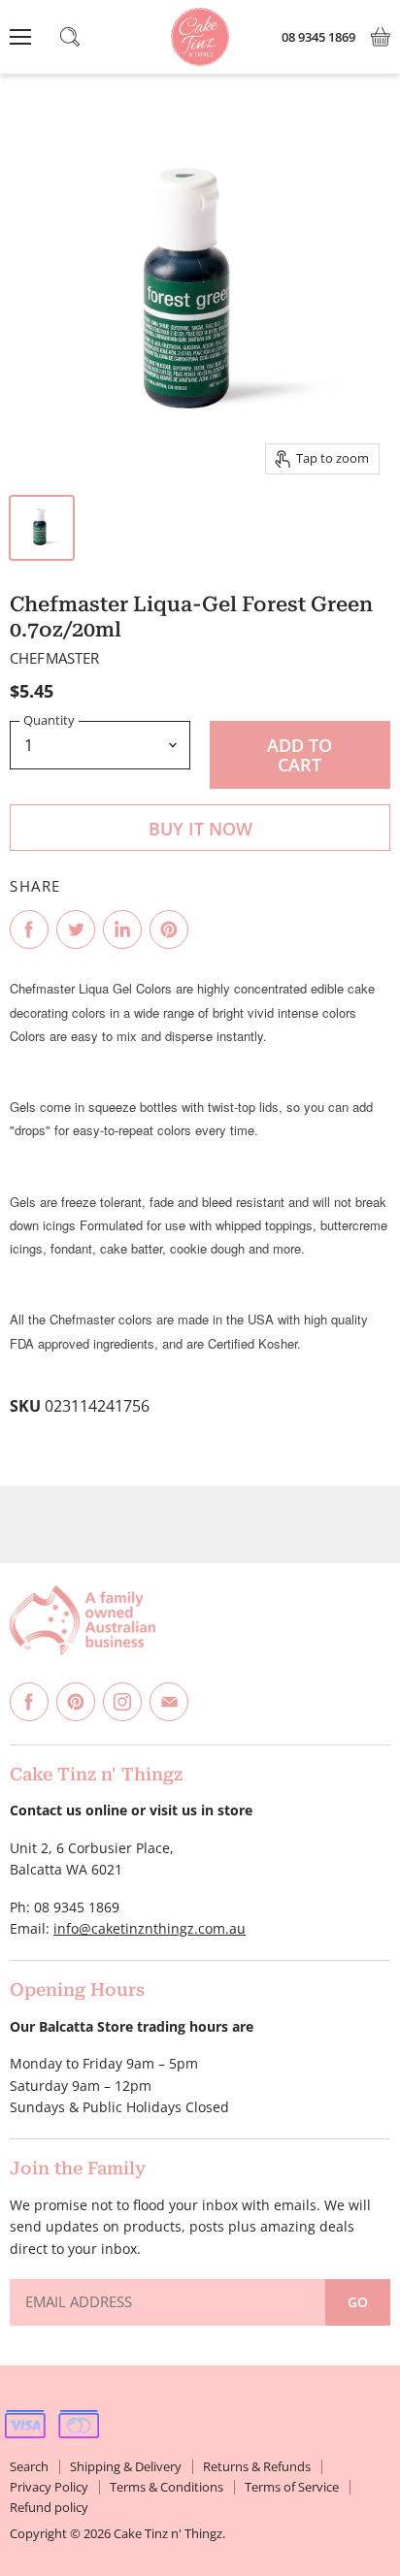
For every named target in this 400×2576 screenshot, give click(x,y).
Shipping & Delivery (126, 2466)
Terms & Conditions (167, 2487)
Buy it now (200, 829)
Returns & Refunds (257, 2466)
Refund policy (49, 2507)
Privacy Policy (49, 2487)
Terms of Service (292, 2487)
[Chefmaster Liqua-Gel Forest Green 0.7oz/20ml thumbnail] (42, 528)
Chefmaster (55, 658)
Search (29, 2466)
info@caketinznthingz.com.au (150, 1928)
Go (358, 2302)
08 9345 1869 (318, 37)
